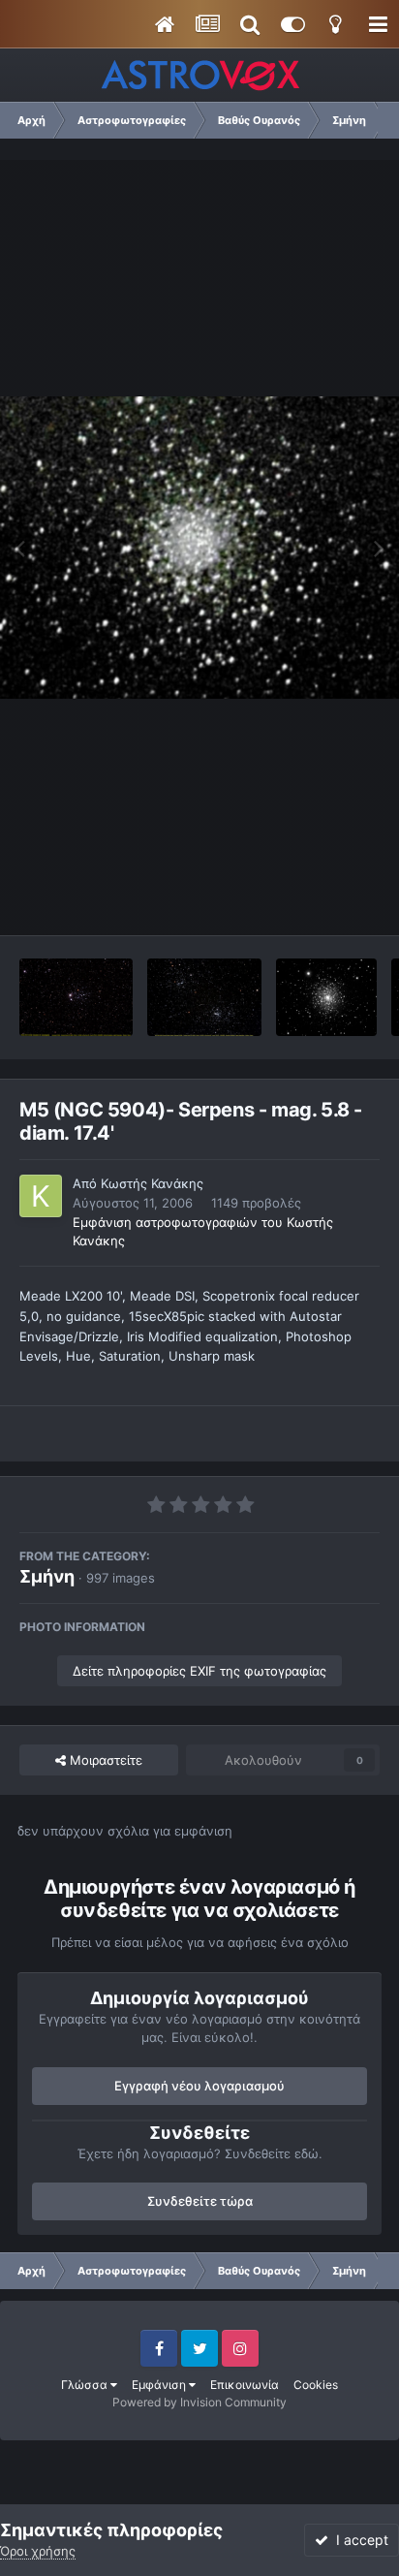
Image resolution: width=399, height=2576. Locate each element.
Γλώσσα (86, 2385)
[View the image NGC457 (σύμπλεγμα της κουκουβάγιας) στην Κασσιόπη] (76, 997)
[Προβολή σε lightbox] (199, 548)
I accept (358, 2540)
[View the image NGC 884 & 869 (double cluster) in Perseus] (205, 997)
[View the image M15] (326, 997)
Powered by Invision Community (199, 2402)
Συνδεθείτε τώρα (200, 2201)
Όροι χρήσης (38, 2551)
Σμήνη (47, 1576)
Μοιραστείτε (104, 1760)
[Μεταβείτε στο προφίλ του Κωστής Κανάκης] (41, 1196)
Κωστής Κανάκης (152, 1183)
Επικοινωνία (245, 2385)
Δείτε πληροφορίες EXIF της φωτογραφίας (199, 1671)
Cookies (316, 2385)
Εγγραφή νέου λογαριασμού (199, 2086)
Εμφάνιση (160, 2385)
